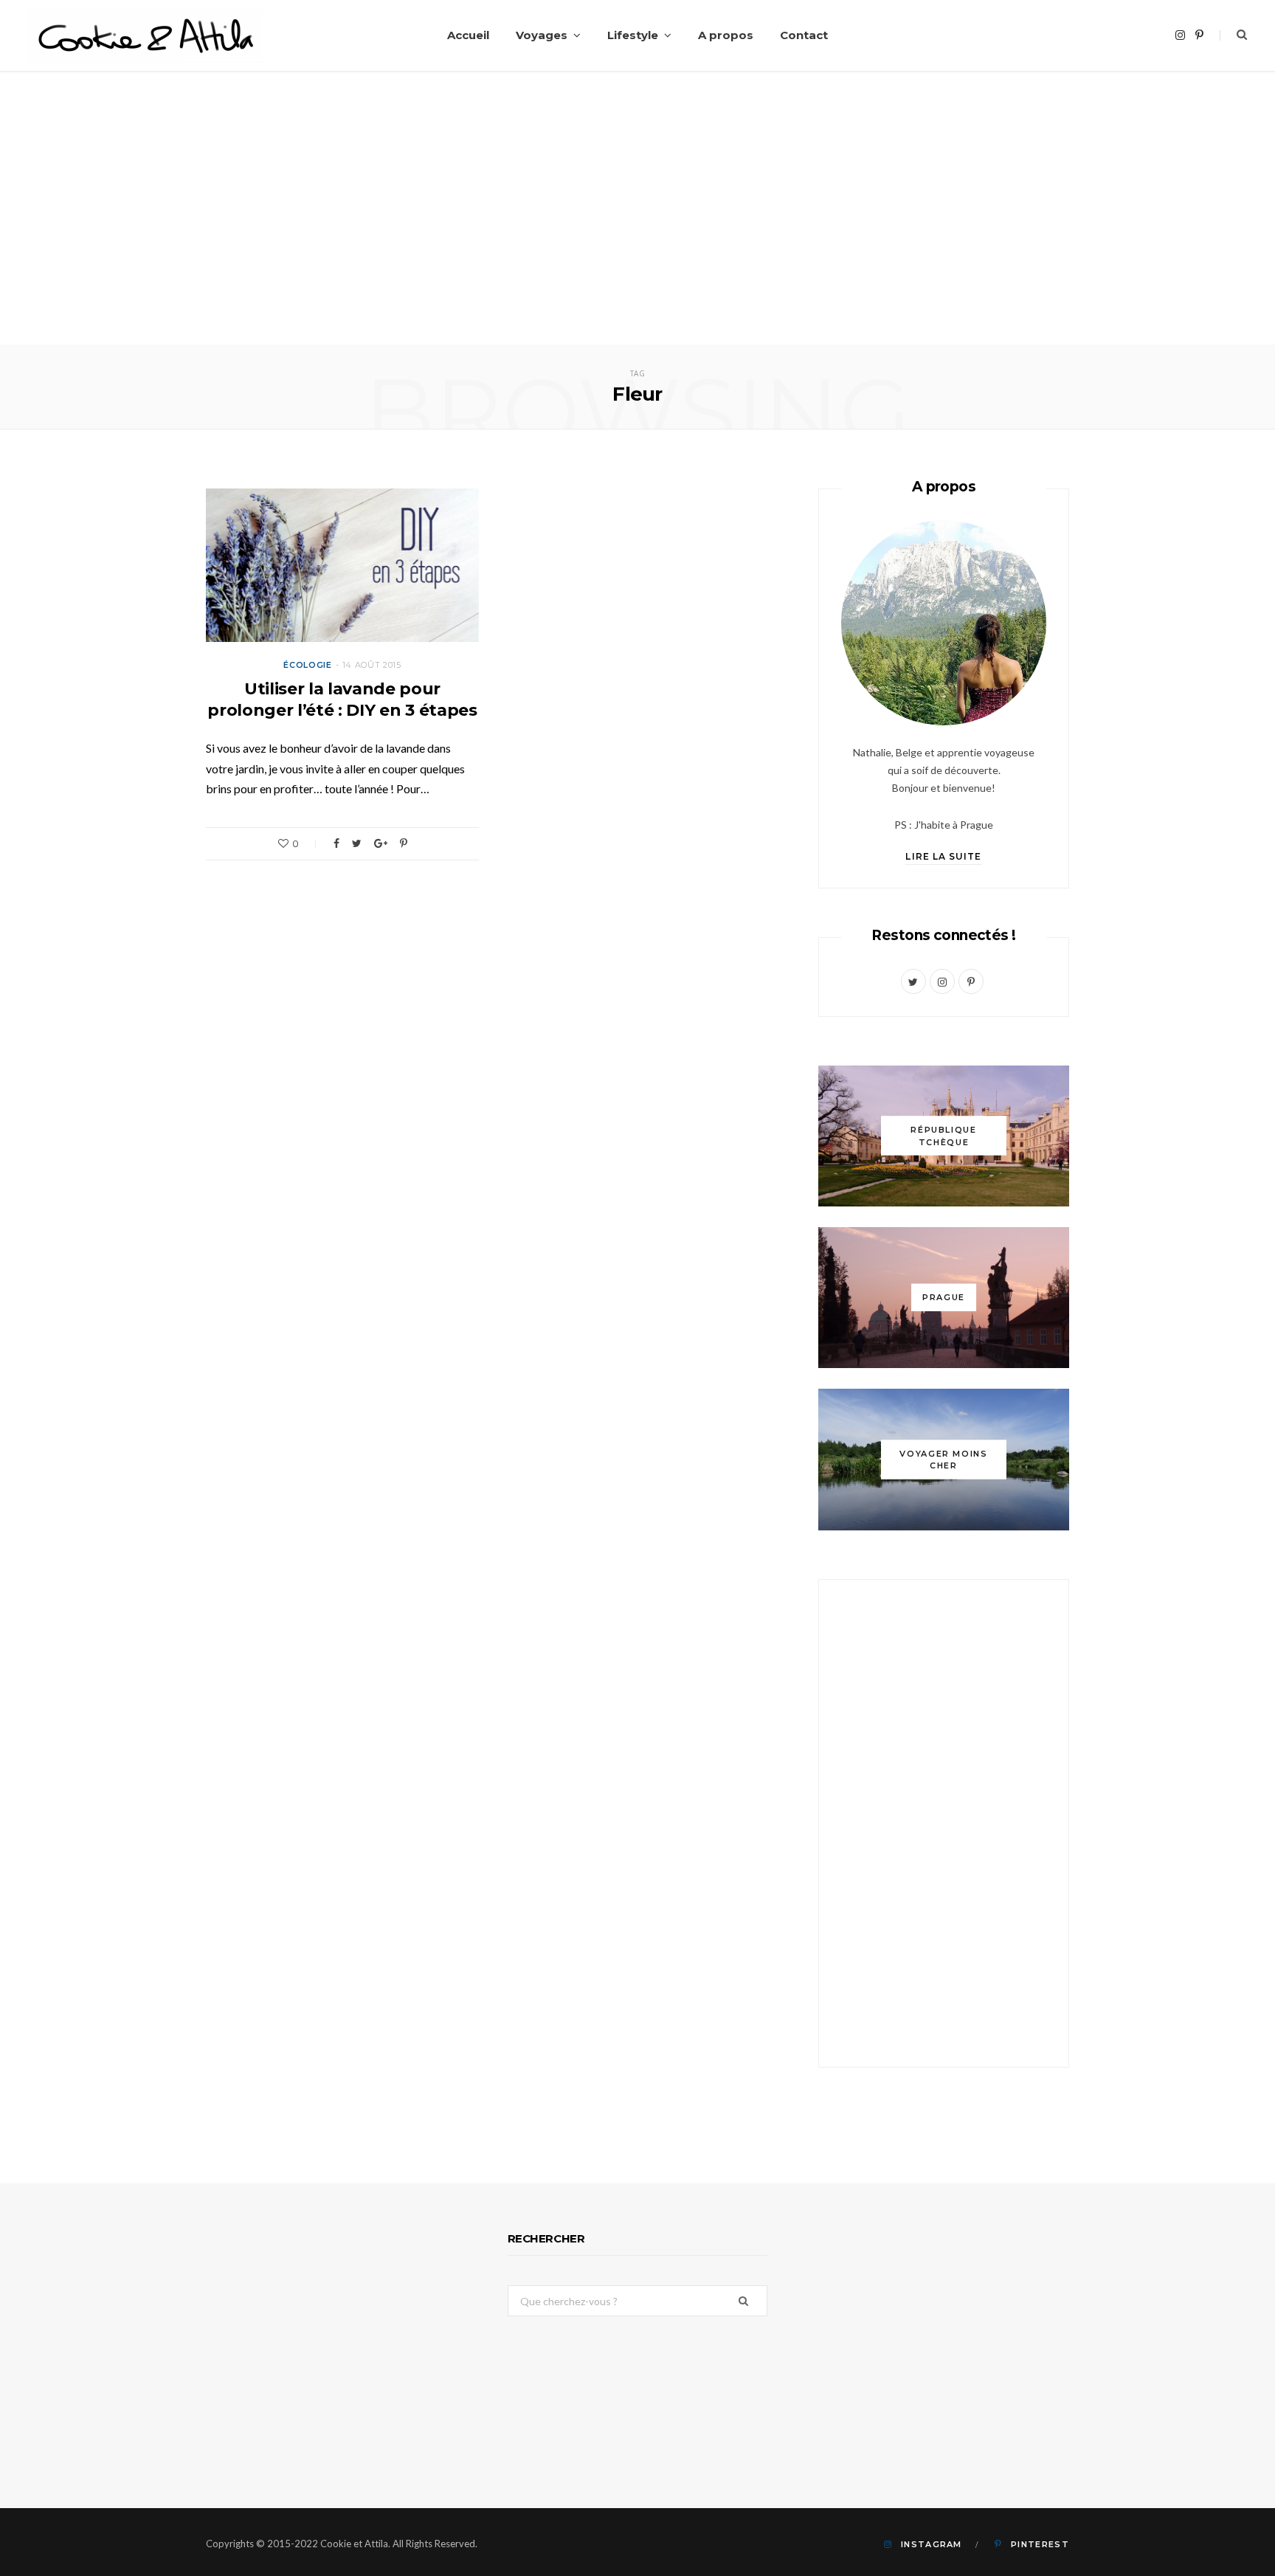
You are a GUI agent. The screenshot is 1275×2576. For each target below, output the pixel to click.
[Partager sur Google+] (381, 843)
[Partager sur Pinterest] (404, 843)
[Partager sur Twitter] (357, 843)
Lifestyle (633, 35)
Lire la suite (943, 856)
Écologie (307, 665)
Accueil (468, 35)
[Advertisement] (637, 234)
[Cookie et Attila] (146, 36)
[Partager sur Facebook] (336, 843)
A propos (726, 35)
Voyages (542, 35)
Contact (804, 35)
